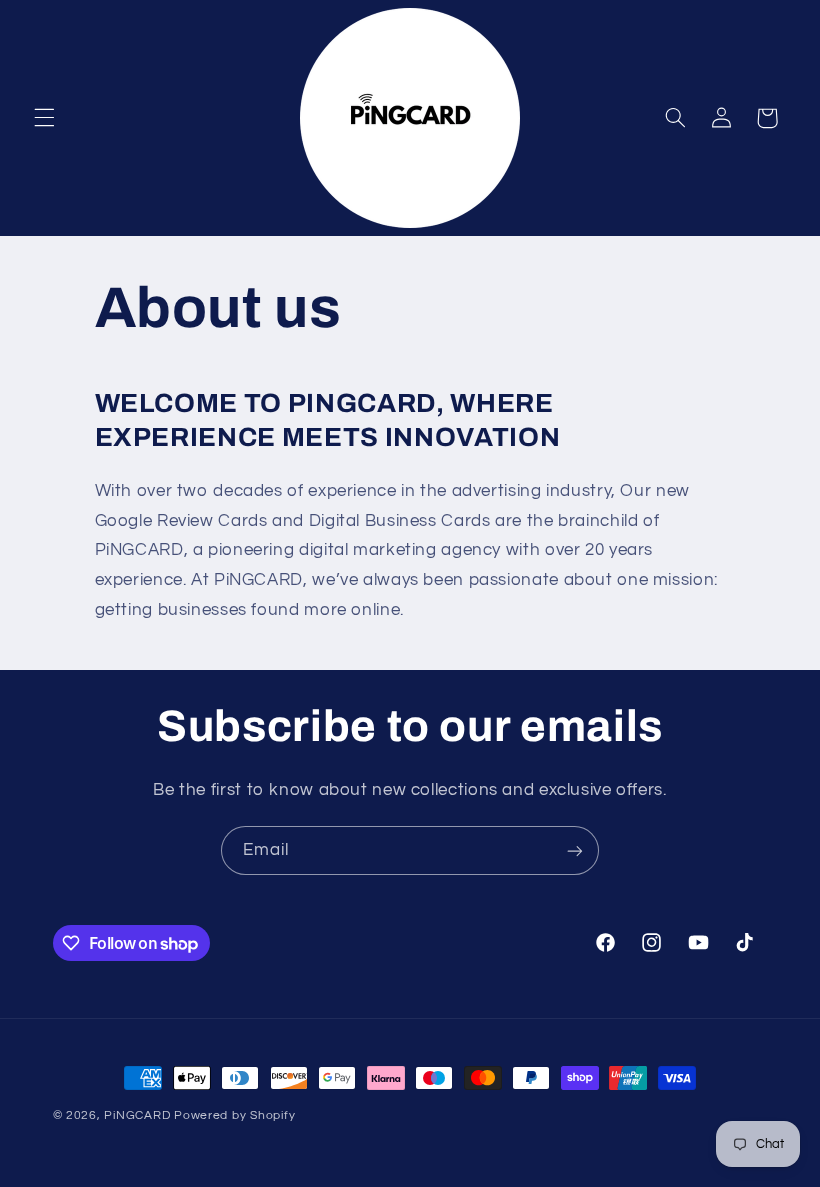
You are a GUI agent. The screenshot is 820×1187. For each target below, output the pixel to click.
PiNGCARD (137, 1115)
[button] (44, 118)
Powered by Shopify (234, 1115)
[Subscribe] (575, 850)
